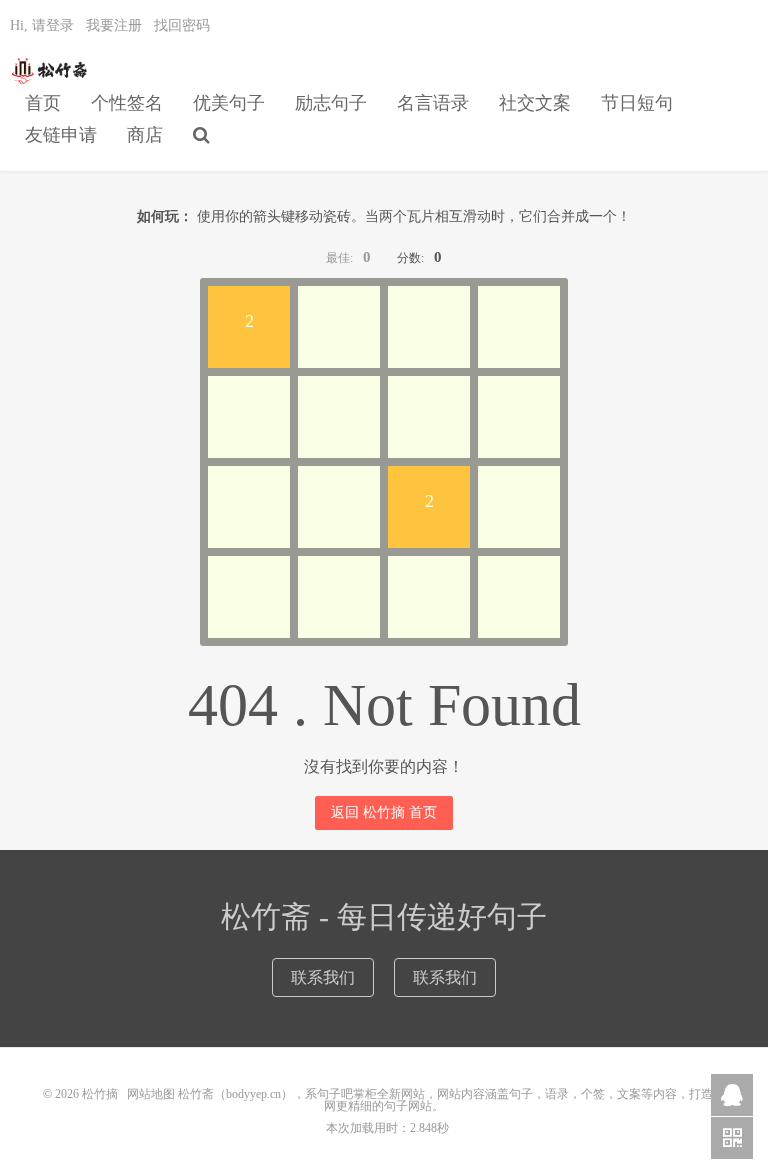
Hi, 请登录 (42, 25)
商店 (145, 135)
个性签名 (127, 103)
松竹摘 (51, 71)
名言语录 (433, 103)
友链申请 (61, 135)
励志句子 (331, 103)
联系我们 (323, 977)
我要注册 (114, 25)
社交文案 (535, 103)
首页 (43, 103)
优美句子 (229, 103)
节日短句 (637, 103)
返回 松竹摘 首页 (384, 812)
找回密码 (182, 25)
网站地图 (151, 1094)
